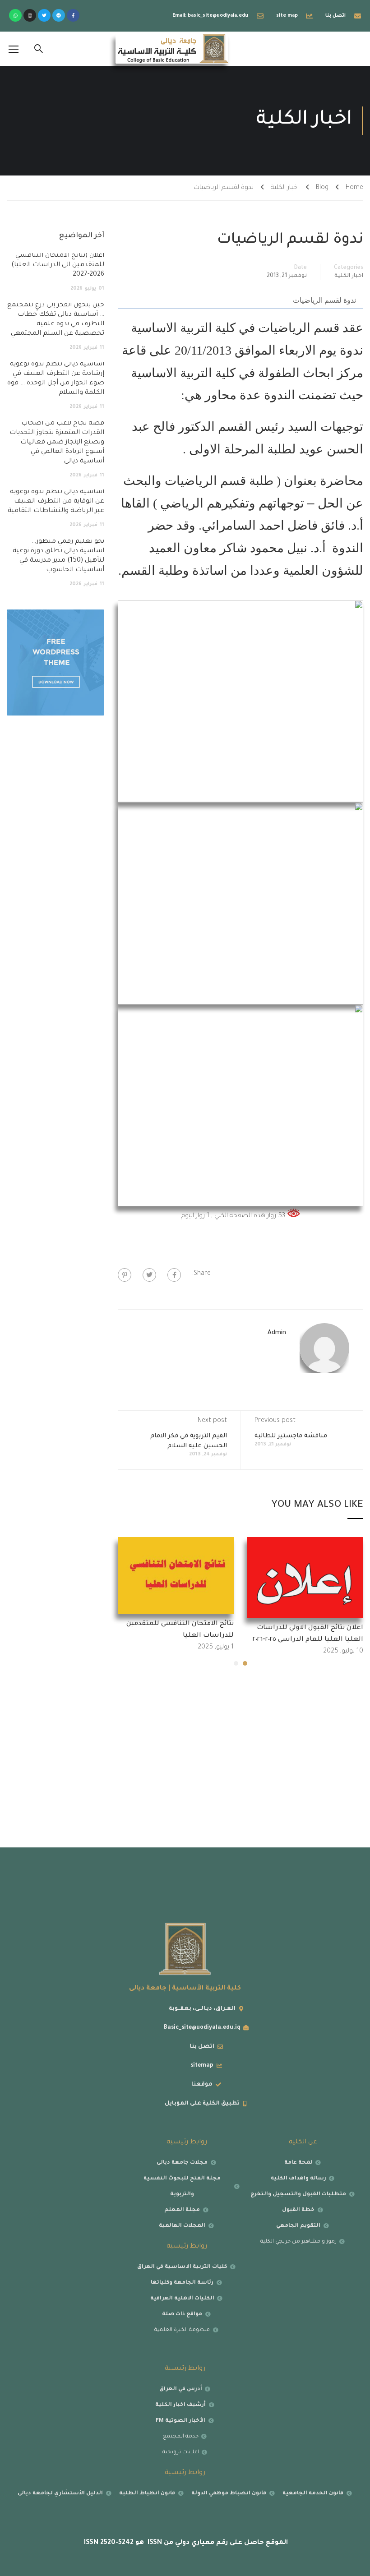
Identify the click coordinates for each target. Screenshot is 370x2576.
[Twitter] (44, 15)
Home (354, 188)
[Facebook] (174, 1275)
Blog (322, 188)
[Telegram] (59, 15)
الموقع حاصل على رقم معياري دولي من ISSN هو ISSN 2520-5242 (185, 2543)
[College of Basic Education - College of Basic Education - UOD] (172, 49)
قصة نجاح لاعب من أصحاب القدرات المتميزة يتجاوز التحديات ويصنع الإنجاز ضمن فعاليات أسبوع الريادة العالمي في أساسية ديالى (57, 443)
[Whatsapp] (15, 15)
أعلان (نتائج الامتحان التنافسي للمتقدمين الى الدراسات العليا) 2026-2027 (58, 265)
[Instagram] (30, 15)
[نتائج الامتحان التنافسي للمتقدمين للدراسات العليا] (176, 1576)
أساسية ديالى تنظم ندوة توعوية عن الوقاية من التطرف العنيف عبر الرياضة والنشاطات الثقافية (56, 502)
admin (277, 1333)
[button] (245, 1663)
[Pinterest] (125, 1275)
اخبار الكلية (285, 188)
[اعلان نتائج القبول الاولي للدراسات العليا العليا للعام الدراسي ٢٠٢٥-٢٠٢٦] (305, 1578)
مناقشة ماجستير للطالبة (291, 1436)
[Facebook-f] (73, 15)
